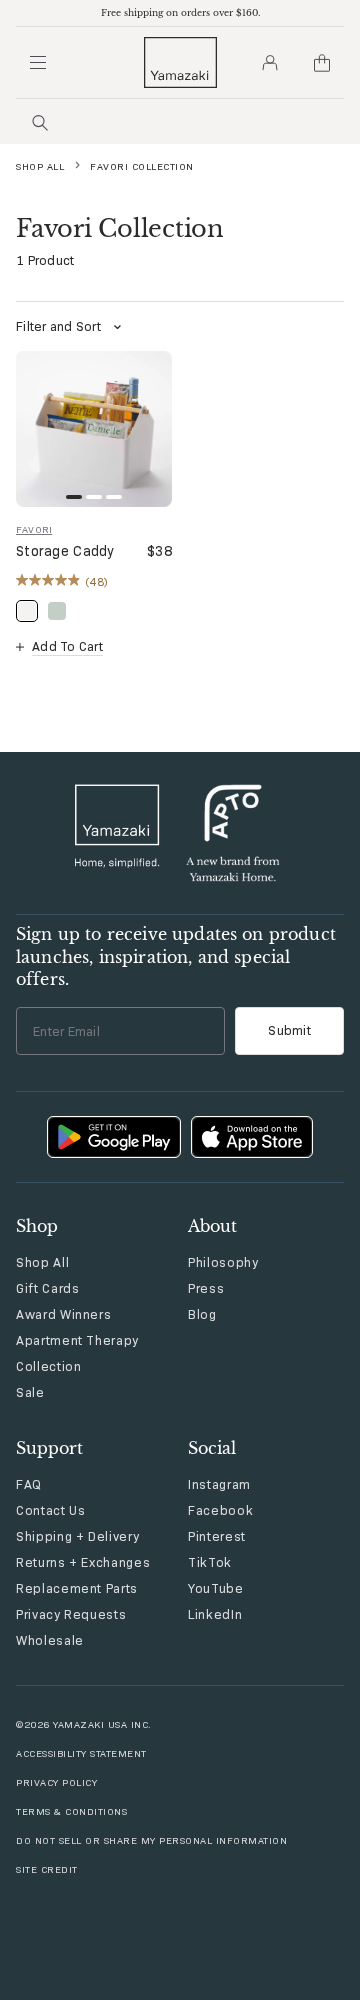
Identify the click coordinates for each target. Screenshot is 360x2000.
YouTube (216, 1588)
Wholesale (50, 1640)
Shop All (40, 166)
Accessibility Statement (81, 1753)
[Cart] (322, 63)
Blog (202, 1314)
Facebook (220, 1510)
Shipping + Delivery (77, 1536)
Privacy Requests (71, 1614)
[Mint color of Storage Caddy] (57, 611)
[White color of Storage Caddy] (27, 611)
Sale (30, 1392)
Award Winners (63, 1314)
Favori (34, 529)
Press (206, 1288)
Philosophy (223, 1262)
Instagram (219, 1484)
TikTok (210, 1562)
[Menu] (38, 63)
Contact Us (51, 1510)
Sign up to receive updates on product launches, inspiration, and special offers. (176, 956)
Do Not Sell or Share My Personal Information (151, 1840)
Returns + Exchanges (83, 1562)
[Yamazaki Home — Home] (180, 62)
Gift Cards (48, 1288)
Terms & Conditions (71, 1811)
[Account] (270, 63)
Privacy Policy (56, 1782)
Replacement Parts (77, 1588)
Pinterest (217, 1536)
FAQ (29, 1484)
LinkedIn (215, 1614)
